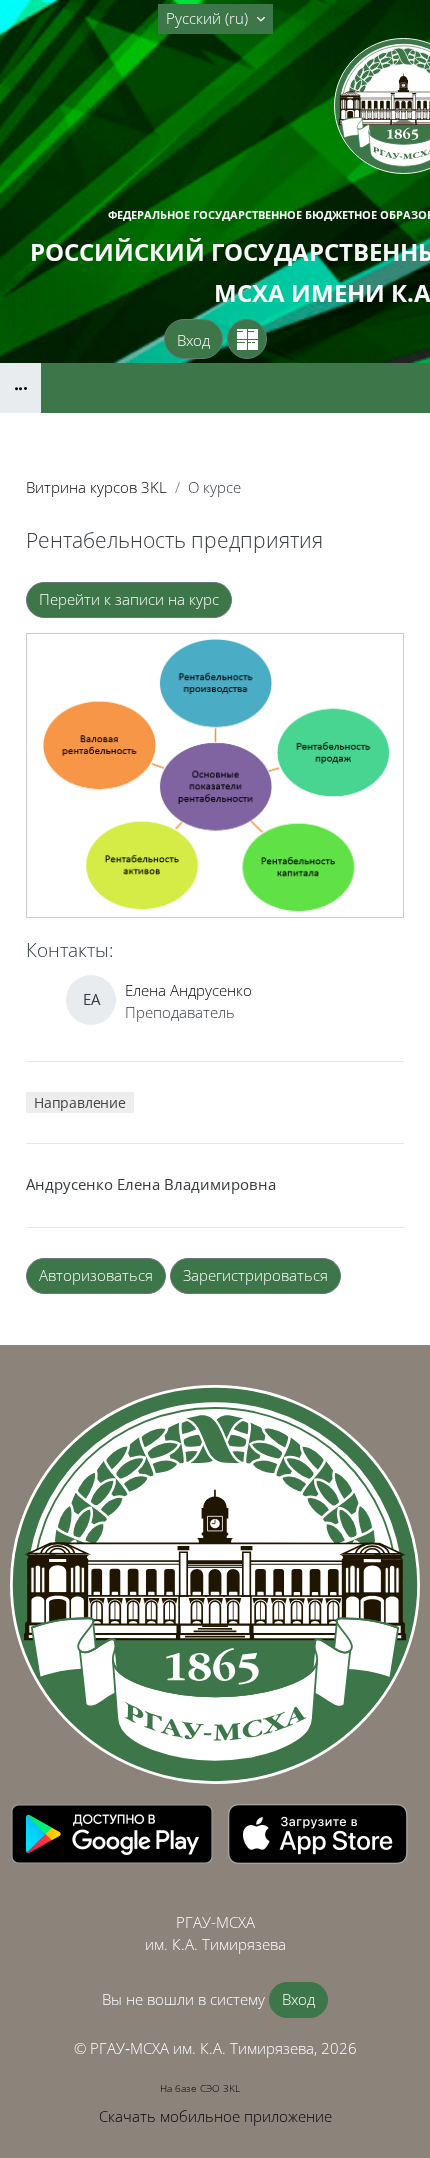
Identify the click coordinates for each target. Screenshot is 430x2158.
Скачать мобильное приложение (215, 2116)
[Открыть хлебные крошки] (20, 388)
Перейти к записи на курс (129, 599)
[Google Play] (114, 1832)
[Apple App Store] (318, 1832)
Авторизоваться (96, 1275)
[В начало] (215, 1585)
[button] (215, 19)
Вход (193, 340)
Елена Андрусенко (188, 990)
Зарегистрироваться (255, 1275)
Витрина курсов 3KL (96, 487)
